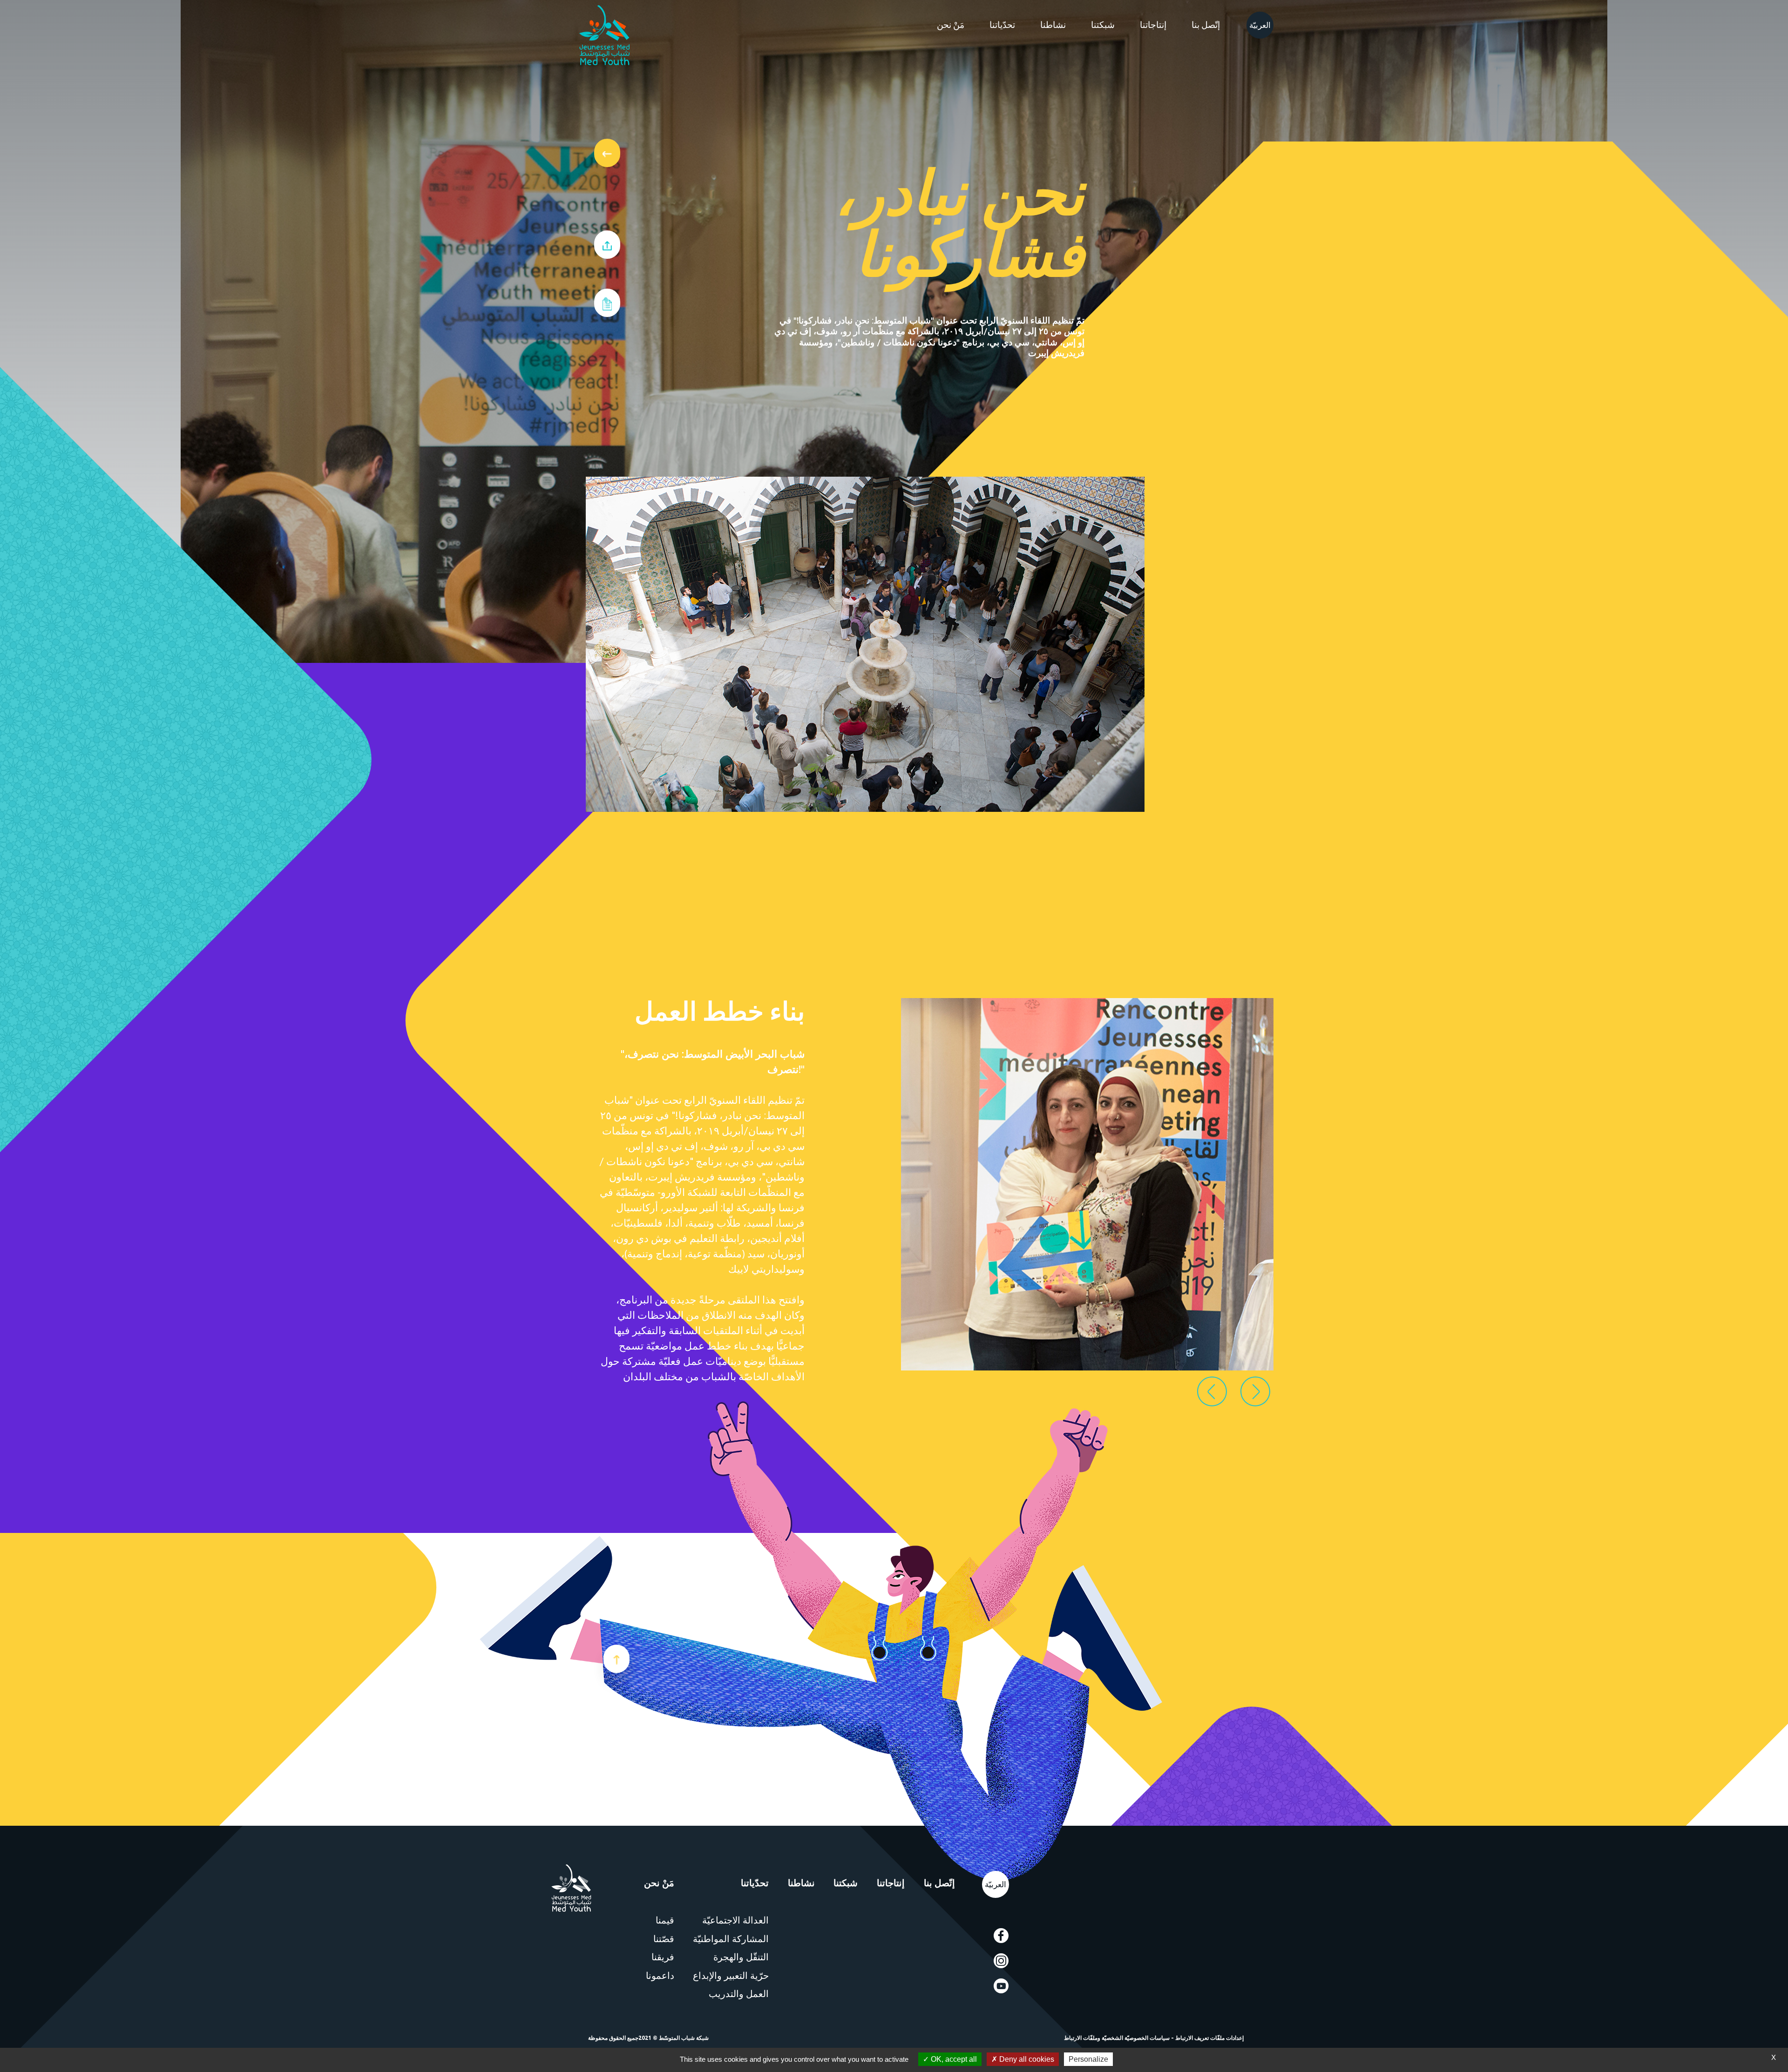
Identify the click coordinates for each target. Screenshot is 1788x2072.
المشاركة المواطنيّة (731, 1939)
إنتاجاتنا (1153, 25)
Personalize (1088, 2059)
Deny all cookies (1026, 2059)
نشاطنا (1053, 25)
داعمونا (660, 1976)
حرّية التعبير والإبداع (731, 1976)
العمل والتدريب (739, 1994)
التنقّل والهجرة (741, 1957)
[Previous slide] (1212, 1391)
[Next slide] (1255, 1391)
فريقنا (663, 1957)
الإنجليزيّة (1258, 25)
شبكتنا (1103, 25)
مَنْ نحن (951, 25)
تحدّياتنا (1002, 25)
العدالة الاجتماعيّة (735, 1920)
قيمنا (665, 1920)
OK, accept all (953, 2059)
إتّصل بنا (1206, 25)
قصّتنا (664, 1939)
